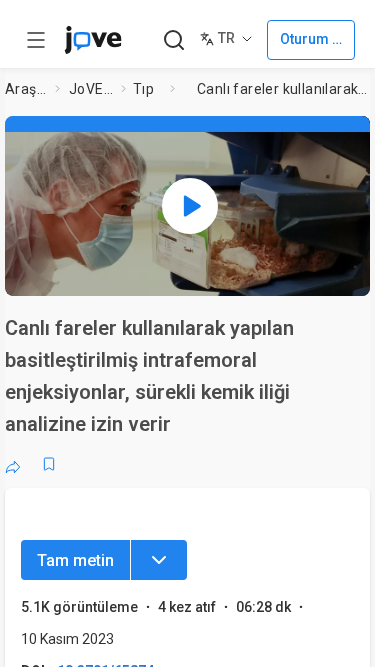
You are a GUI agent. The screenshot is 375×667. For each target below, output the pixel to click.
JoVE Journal (91, 89)
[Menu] (159, 560)
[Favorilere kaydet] (49, 464)
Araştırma (26, 89)
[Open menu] (36, 40)
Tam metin (75, 560)
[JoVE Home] (93, 40)
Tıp (143, 89)
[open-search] (173, 40)
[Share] (13, 464)
